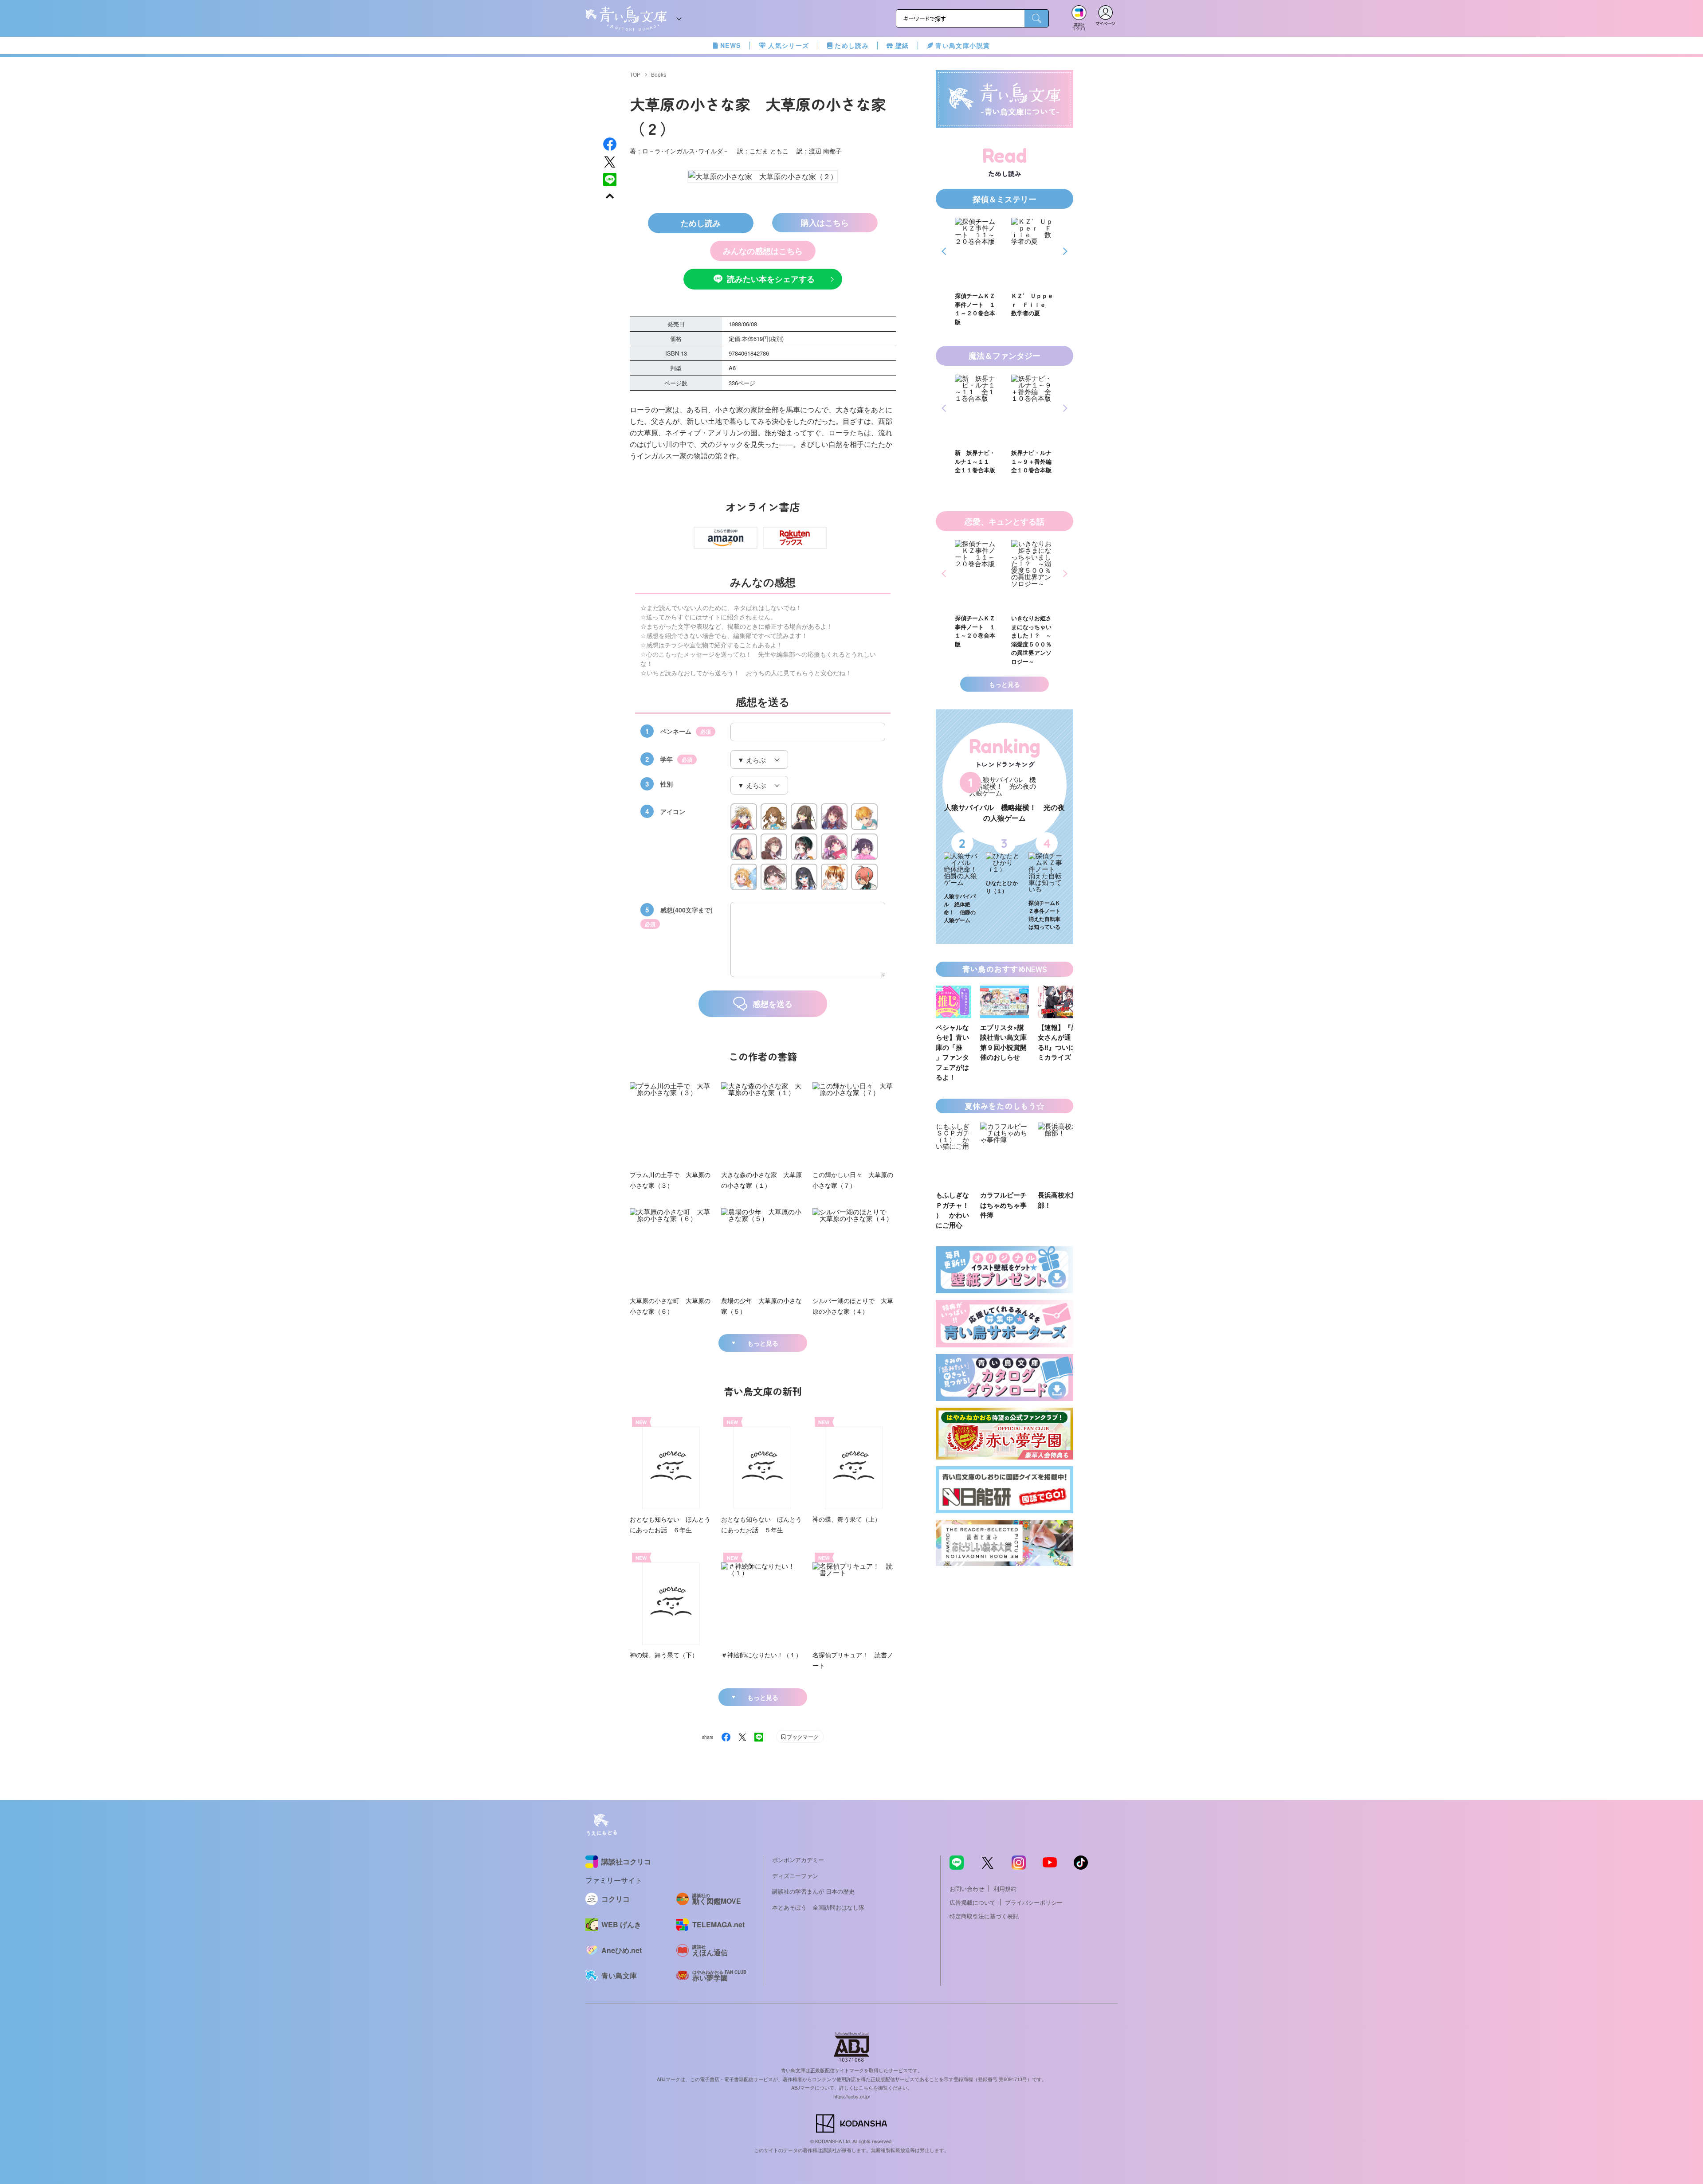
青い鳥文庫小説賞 (963, 45)
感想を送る (773, 1004)
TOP (635, 74)
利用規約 (1005, 1888)
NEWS (731, 45)
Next (1064, 251)
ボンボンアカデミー (798, 1860)
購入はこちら (825, 223)
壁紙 (902, 45)
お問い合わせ (967, 1888)
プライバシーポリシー (1034, 1902)
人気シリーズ (789, 45)
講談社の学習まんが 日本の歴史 (813, 1891)
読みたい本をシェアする (771, 279)
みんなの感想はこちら (763, 251)
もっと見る (763, 1343)
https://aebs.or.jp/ (852, 2096)
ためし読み (852, 45)
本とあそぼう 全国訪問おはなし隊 (818, 1907)
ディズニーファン (795, 1876)
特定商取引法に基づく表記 (984, 1916)
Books (659, 74)
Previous (945, 251)
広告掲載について (973, 1902)
